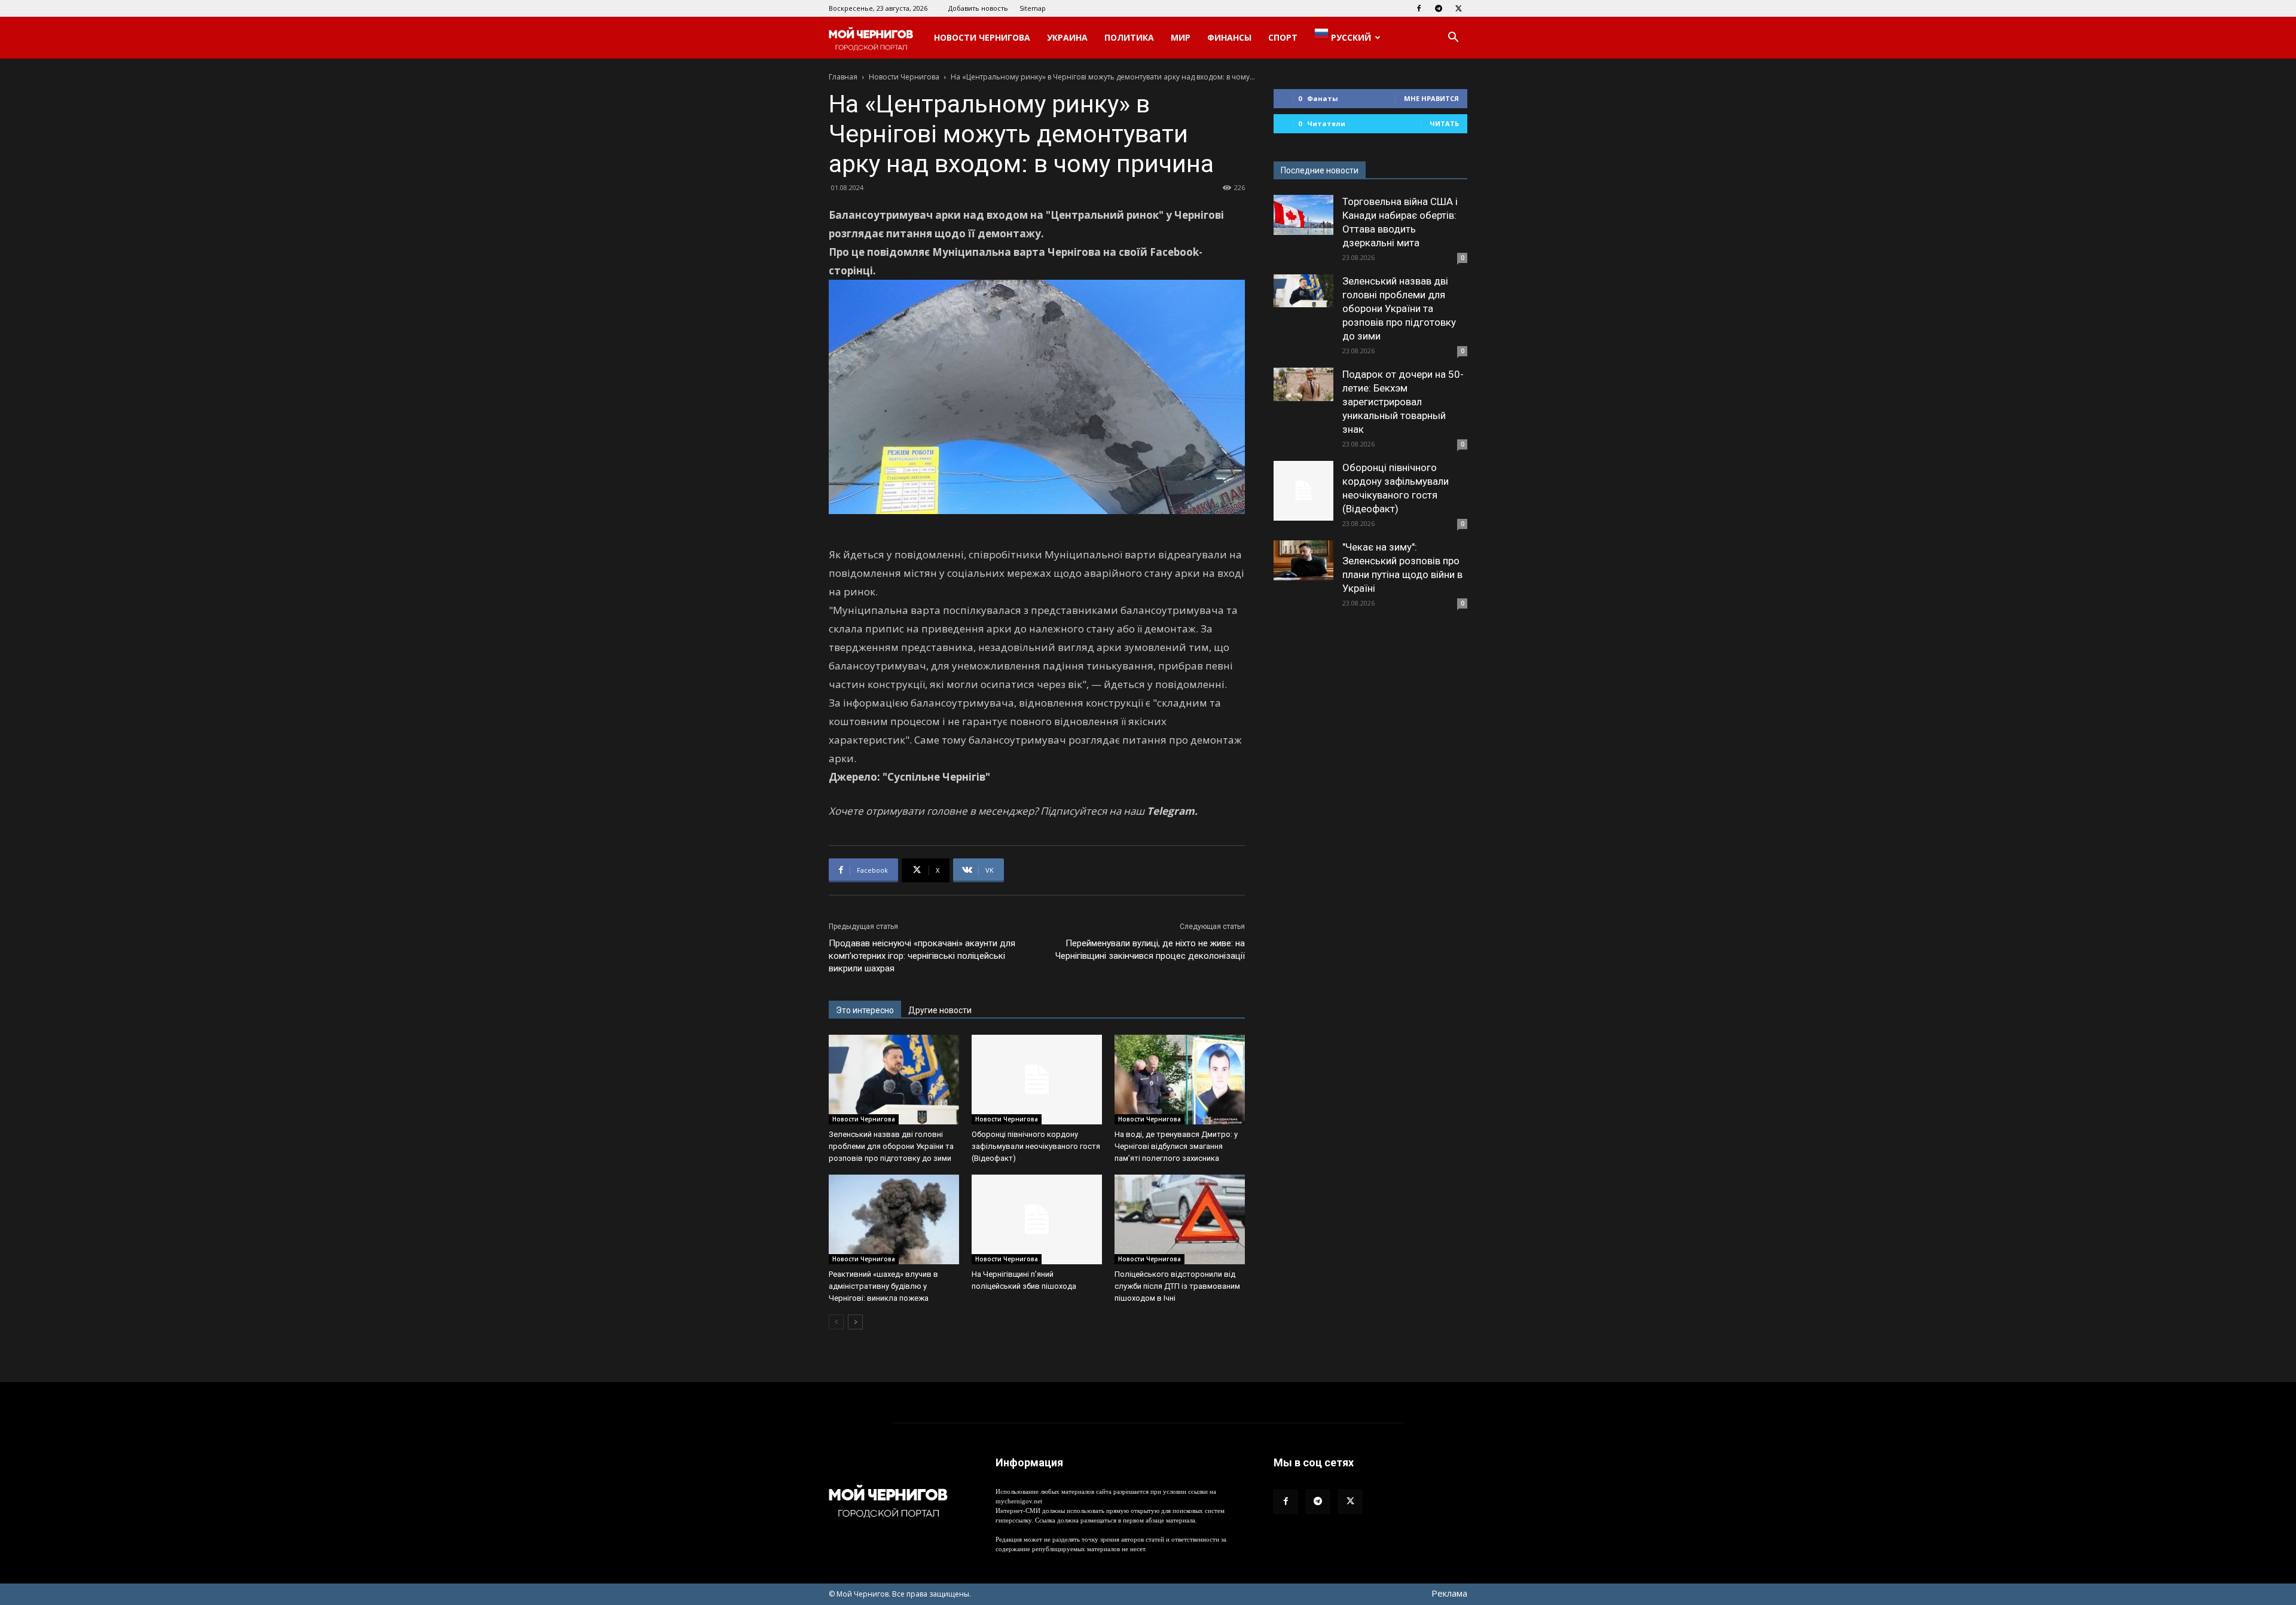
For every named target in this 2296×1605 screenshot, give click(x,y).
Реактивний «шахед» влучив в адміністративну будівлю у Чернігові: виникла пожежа (883, 1286)
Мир (1181, 37)
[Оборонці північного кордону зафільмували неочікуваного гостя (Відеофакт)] (1037, 1080)
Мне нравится (1431, 98)
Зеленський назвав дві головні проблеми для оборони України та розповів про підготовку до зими (891, 1146)
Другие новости (940, 1010)
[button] (1453, 39)
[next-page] (855, 1322)
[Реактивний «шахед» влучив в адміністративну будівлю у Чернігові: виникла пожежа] (894, 1219)
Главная (843, 77)
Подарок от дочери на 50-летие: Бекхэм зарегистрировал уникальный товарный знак (1403, 402)
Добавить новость (978, 8)
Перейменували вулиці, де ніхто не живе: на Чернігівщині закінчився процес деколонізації (1150, 950)
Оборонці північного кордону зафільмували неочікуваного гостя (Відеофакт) (1036, 1146)
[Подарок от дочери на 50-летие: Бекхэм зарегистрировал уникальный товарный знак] (1303, 384)
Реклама (1449, 1593)
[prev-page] (836, 1322)
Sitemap (1033, 8)
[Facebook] (1419, 8)
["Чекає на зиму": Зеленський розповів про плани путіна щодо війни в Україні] (1303, 560)
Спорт (1283, 37)
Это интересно (865, 1010)
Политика (1129, 37)
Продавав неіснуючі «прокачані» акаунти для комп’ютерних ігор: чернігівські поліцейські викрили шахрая (922, 956)
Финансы (1229, 37)
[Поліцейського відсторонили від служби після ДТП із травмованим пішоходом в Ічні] (1180, 1219)
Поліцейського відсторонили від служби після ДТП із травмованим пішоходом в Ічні (1177, 1286)
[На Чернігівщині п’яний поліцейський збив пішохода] (1037, 1219)
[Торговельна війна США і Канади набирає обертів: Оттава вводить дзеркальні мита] (1303, 215)
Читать (1444, 123)
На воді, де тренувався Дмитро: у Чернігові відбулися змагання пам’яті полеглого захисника (1176, 1146)
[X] (1458, 8)
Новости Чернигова (982, 37)
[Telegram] (1439, 8)
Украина (1067, 37)
